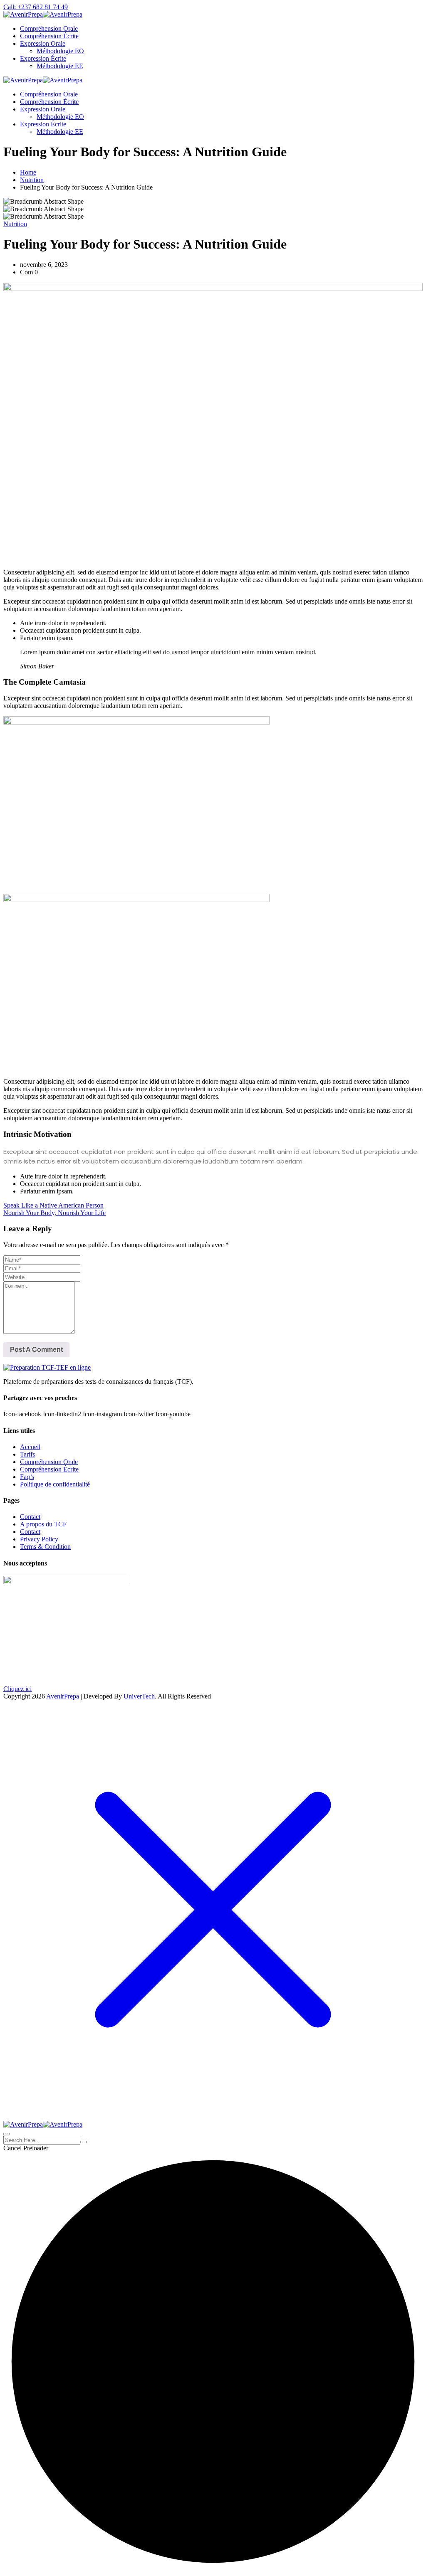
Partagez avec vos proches (40, 1398)
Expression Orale (43, 43)
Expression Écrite (43, 58)
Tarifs (27, 1454)
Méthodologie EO (60, 51)
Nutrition (32, 180)
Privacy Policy (39, 1539)
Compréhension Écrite (49, 36)
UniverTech (139, 1696)
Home (28, 172)
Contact (30, 1517)
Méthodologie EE (60, 66)
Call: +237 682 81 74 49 (36, 7)
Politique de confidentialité (55, 1484)
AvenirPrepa (63, 1696)
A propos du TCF (43, 1524)
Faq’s (27, 1477)
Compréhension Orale (49, 28)
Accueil (30, 1447)
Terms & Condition (45, 1547)
